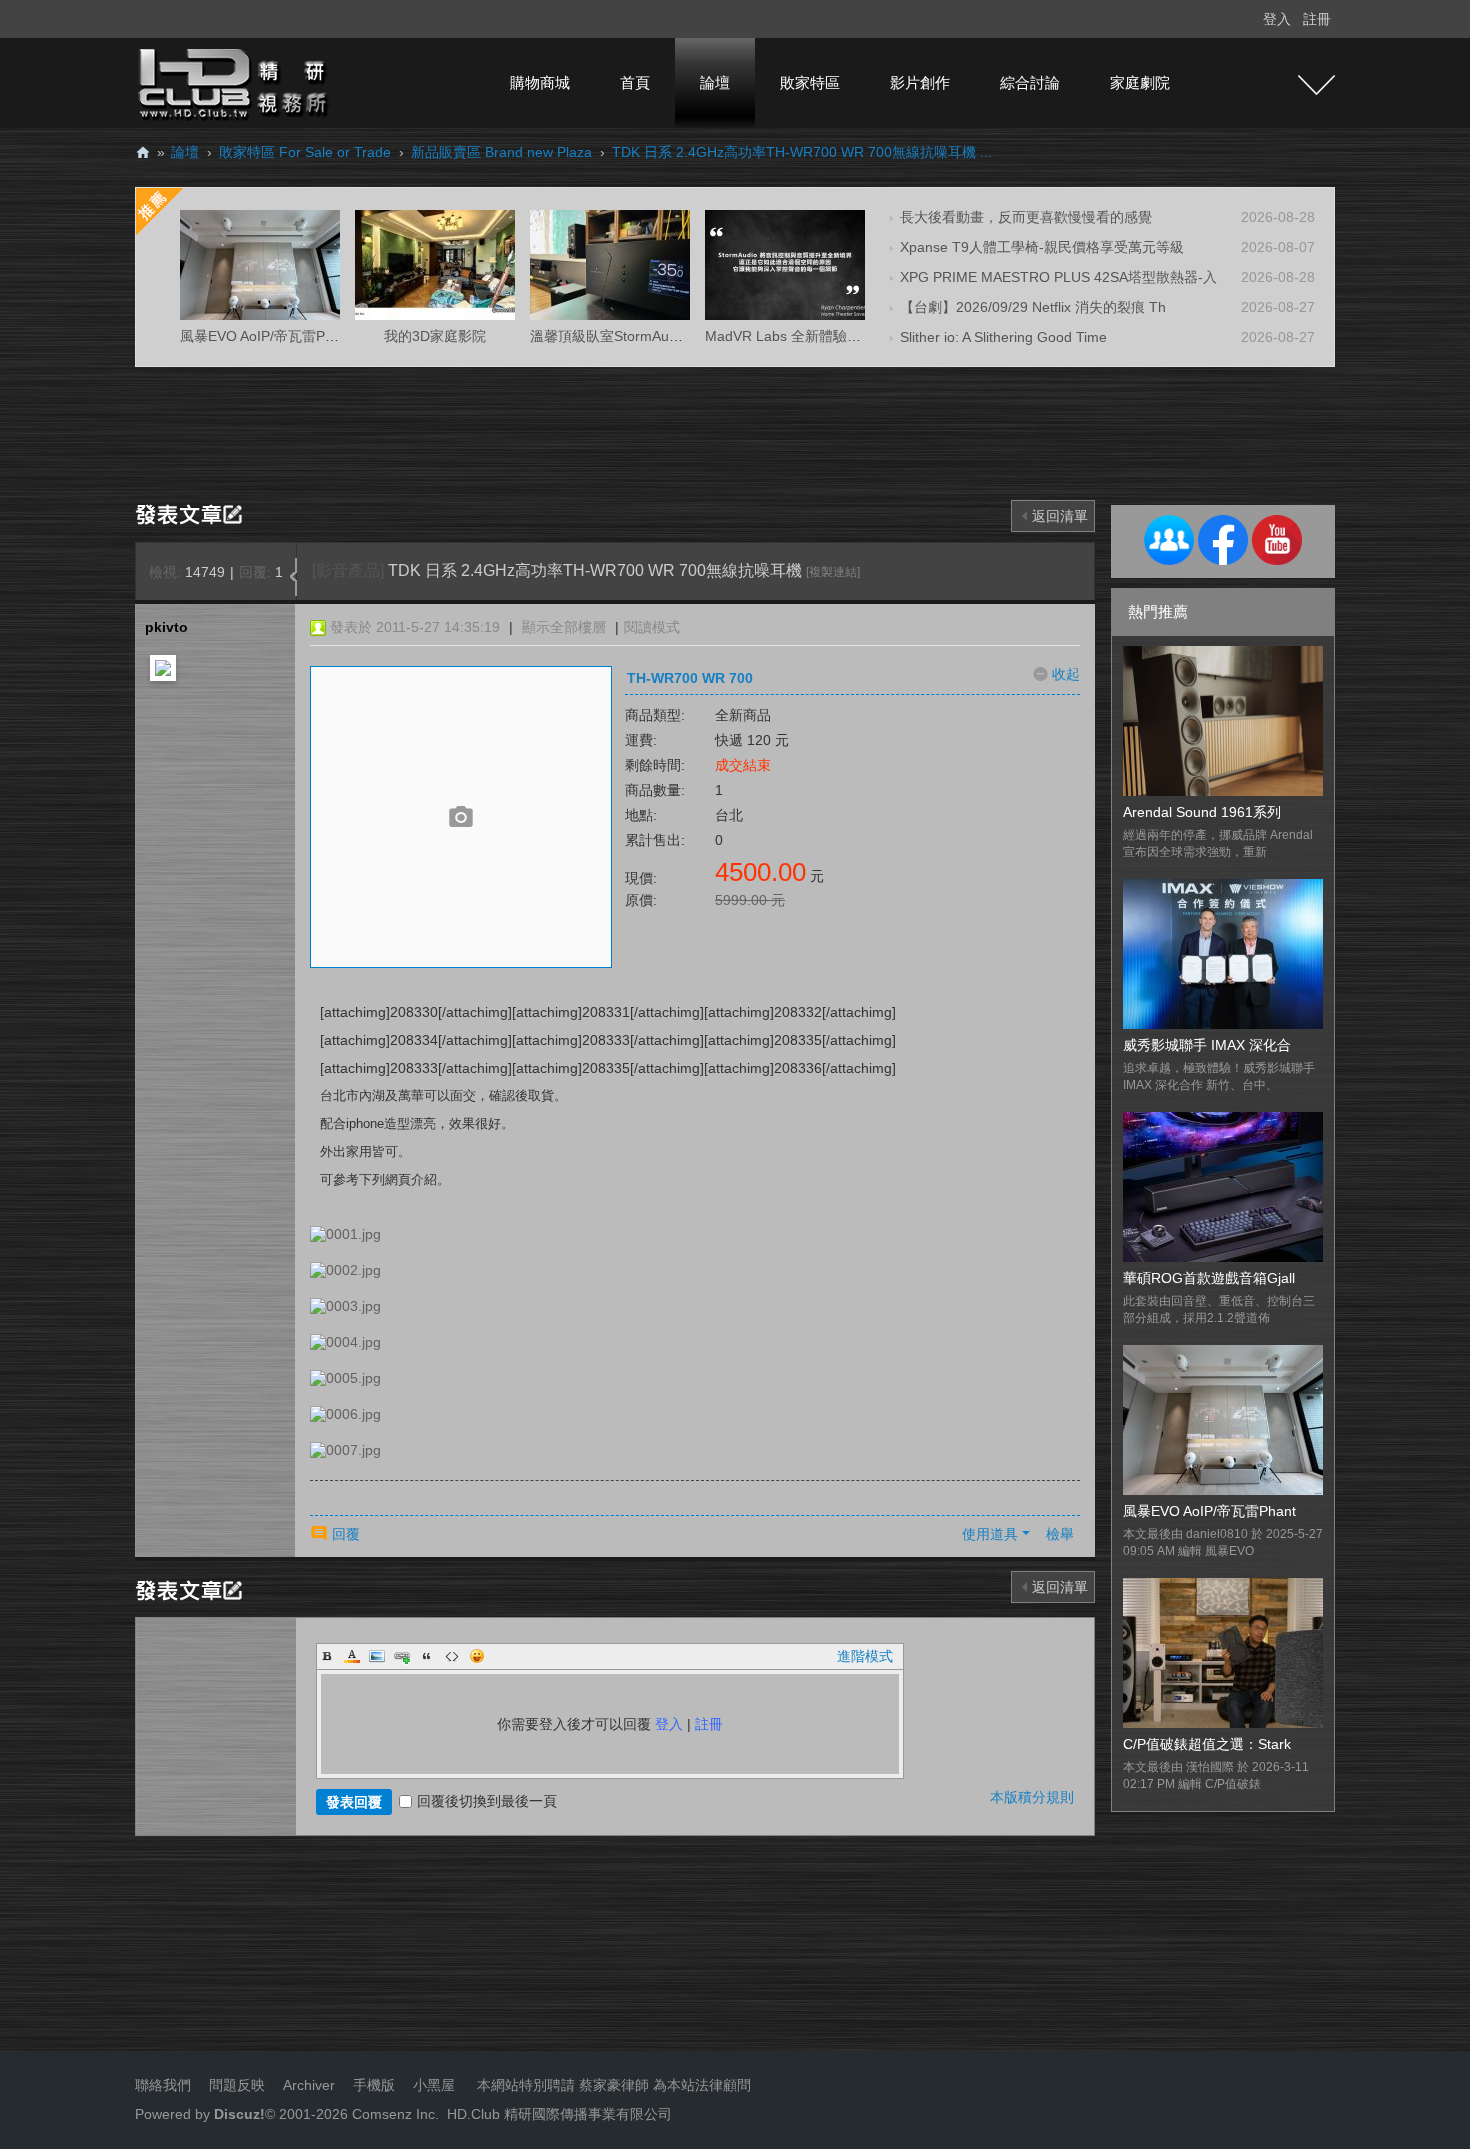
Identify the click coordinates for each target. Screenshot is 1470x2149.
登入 (1277, 19)
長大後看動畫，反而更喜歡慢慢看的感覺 (1026, 217)
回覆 (346, 1534)
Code (452, 1656)
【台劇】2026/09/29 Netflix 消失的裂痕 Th (1033, 307)
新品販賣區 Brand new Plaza (501, 152)
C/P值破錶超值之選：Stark (1207, 1744)
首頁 (635, 82)
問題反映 (235, 2085)
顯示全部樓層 (564, 627)
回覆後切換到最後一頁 (487, 1801)
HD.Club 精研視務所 (143, 152)
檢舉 (1060, 1534)
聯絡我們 (163, 2085)
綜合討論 (1030, 82)
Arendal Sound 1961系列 (1202, 812)
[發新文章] (192, 513)
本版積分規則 (1032, 1797)
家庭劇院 (1140, 82)
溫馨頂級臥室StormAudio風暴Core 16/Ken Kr (672, 336)
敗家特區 (810, 82)
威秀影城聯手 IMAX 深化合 (1207, 1045)
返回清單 (1060, 516)
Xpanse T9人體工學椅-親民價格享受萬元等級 (1042, 247)
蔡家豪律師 (614, 2085)
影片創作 (920, 82)
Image (377, 1656)
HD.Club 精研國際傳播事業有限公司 (559, 2114)
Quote (427, 1656)
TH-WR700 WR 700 (690, 678)
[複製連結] (833, 572)
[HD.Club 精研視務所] (235, 82)
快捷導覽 (1316, 85)
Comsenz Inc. (393, 2114)
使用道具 (990, 1534)
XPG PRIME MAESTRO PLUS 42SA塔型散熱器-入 (1058, 277)
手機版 (374, 2085)
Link (402, 1656)
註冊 (1317, 19)
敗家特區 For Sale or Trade (305, 152)
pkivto (166, 627)
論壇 (715, 82)
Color (352, 1656)
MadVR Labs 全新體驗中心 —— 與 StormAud (848, 336)
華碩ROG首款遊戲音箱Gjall (1209, 1278)
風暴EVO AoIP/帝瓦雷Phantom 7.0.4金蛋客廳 (322, 336)
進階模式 (865, 1656)
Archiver (309, 2085)
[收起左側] (293, 577)
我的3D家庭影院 (435, 336)
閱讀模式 (652, 627)
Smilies (477, 1656)
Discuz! (239, 2114)
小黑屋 (434, 2085)
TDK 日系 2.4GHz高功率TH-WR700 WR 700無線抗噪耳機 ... (802, 152)
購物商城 (540, 82)
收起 (1066, 674)
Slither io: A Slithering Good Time (1003, 337)
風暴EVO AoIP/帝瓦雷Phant (1209, 1511)
